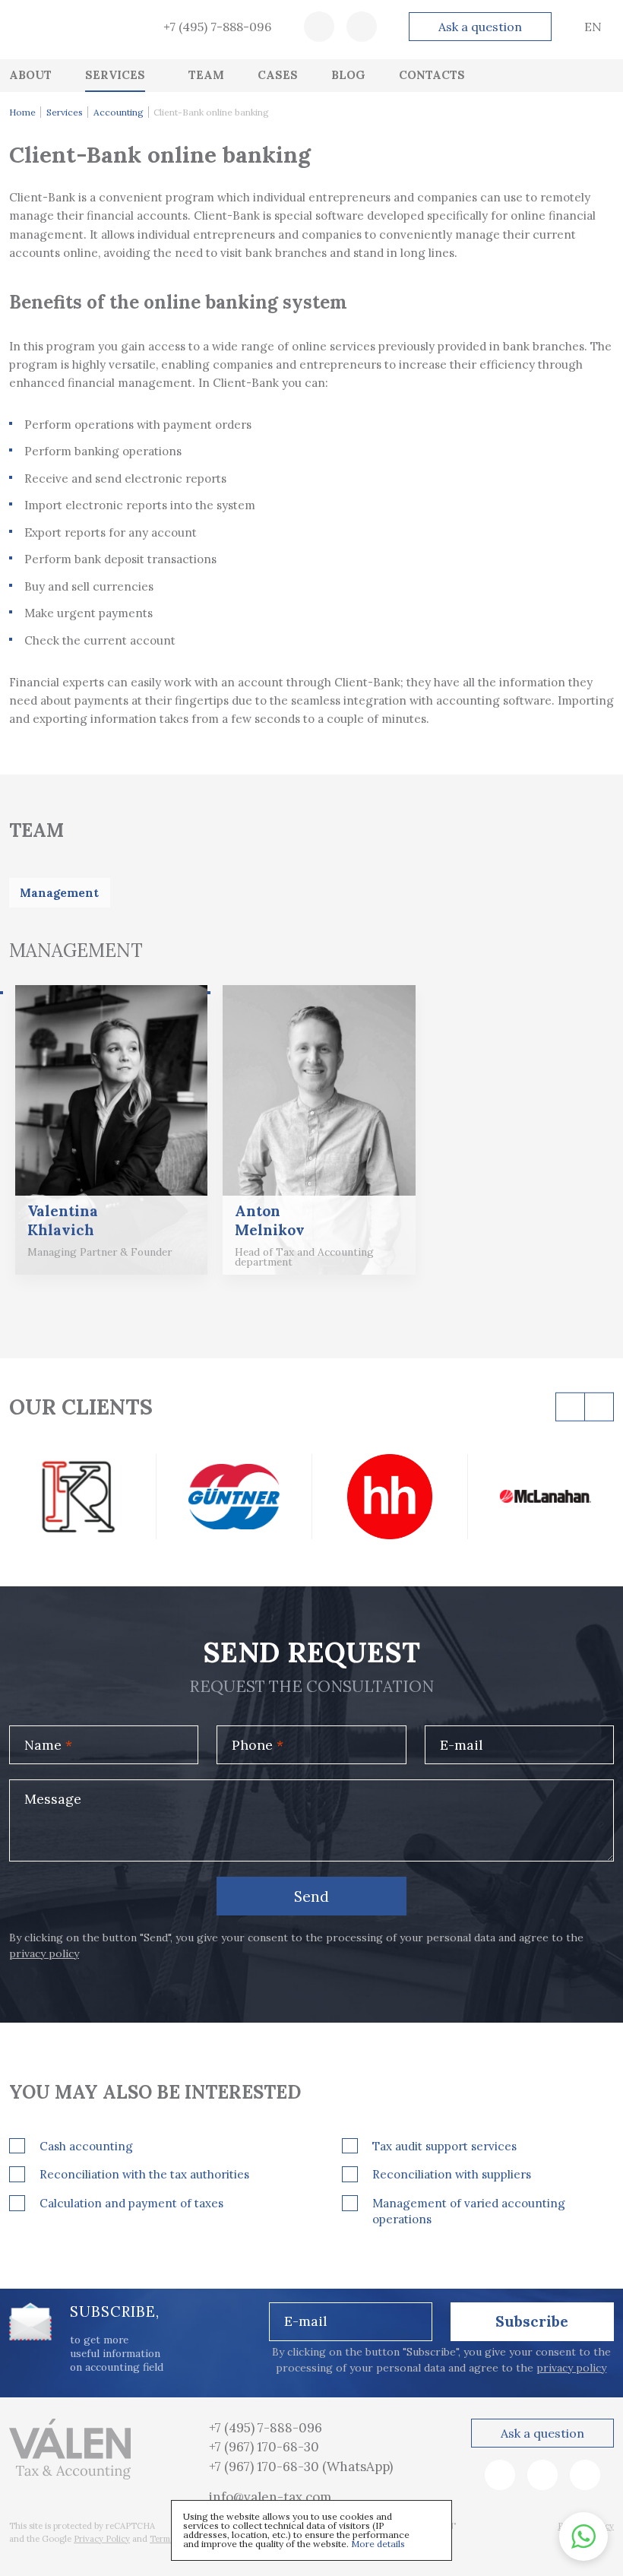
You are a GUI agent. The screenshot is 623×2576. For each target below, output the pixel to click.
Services (65, 112)
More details (378, 2544)
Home (22, 112)
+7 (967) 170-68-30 (264, 2447)
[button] (583, 2536)
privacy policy (44, 1953)
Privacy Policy (102, 2539)
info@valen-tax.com (270, 2497)
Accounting (119, 112)
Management (59, 893)
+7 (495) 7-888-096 (217, 27)
